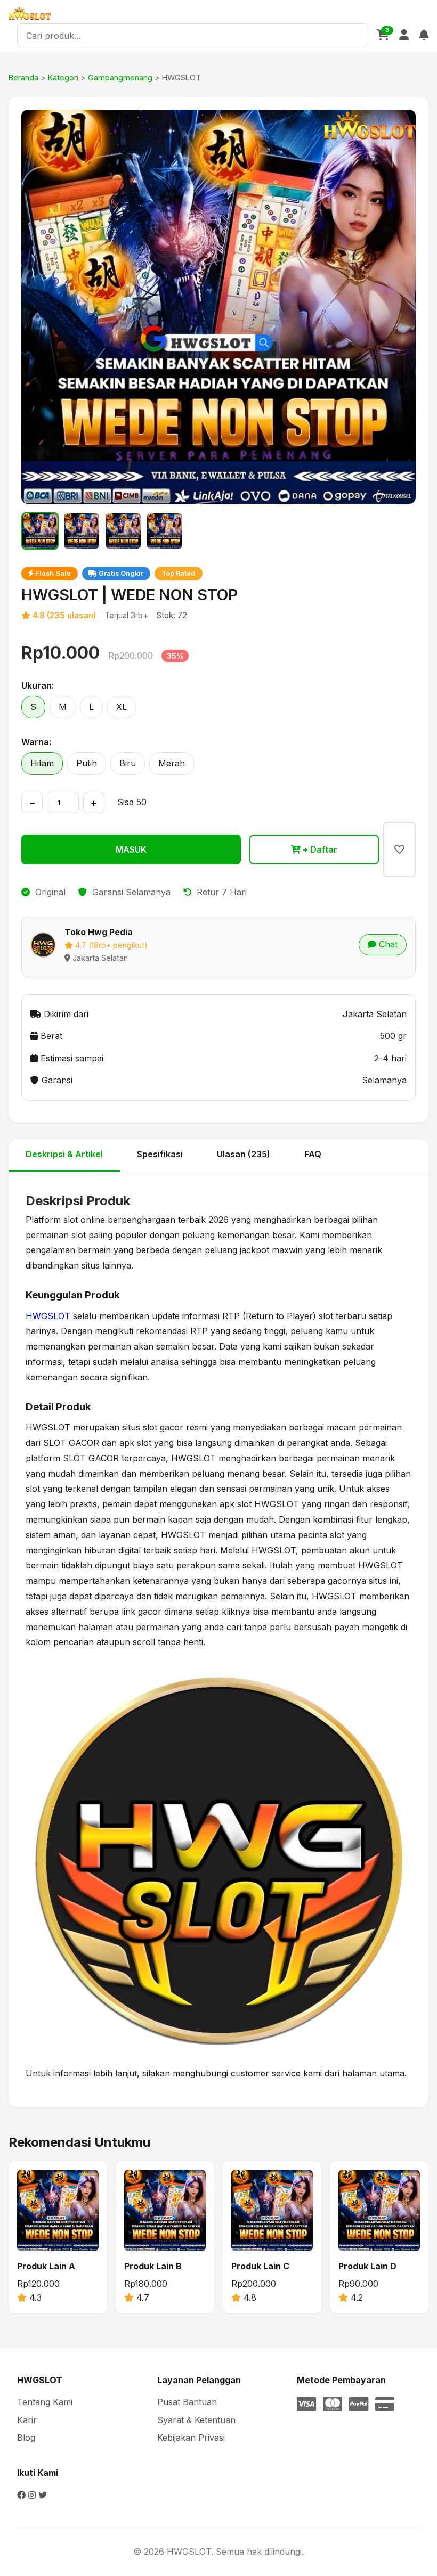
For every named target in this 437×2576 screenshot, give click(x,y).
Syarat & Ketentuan (196, 2420)
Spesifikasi (160, 1154)
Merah (172, 763)
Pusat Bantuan (187, 2402)
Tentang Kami (45, 2402)
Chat (387, 944)
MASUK (131, 849)
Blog (26, 2438)
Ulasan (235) (244, 1154)
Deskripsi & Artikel (64, 1154)
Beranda (23, 77)
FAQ (313, 1154)
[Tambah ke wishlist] (399, 849)
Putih (87, 763)
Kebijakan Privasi (191, 2438)
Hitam (42, 763)
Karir (27, 2420)
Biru (128, 763)
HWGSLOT (48, 1316)
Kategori (63, 77)
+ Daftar (319, 849)
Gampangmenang (120, 77)
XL (122, 707)
